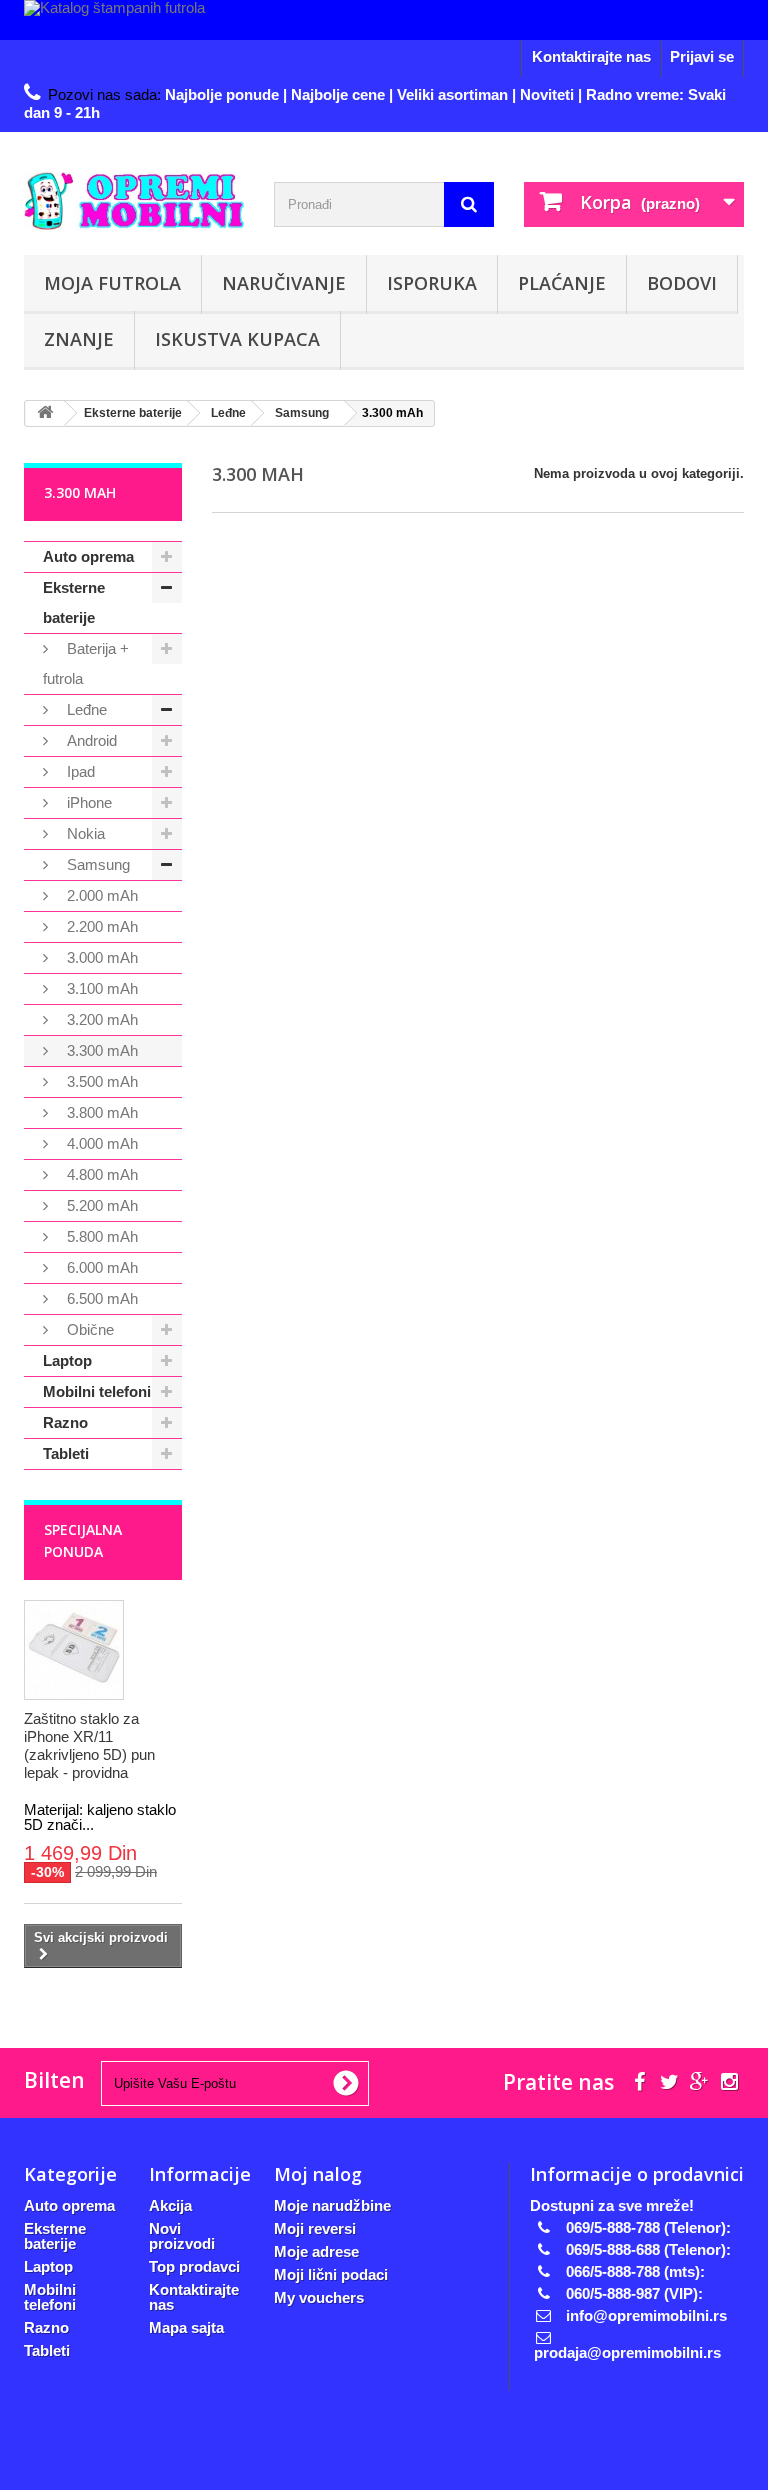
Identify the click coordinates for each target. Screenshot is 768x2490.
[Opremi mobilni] (134, 201)
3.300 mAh (100, 1050)
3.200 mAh (100, 1019)
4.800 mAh (100, 1174)
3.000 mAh (100, 957)
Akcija (170, 2205)
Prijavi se (702, 56)
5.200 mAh (100, 1205)
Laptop (67, 1360)
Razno (65, 1422)
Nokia (84, 833)
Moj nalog (318, 2174)
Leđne (85, 709)
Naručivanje (284, 283)
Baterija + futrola (86, 663)
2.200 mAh (100, 926)
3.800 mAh (100, 1112)
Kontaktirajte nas (591, 56)
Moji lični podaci (331, 2274)
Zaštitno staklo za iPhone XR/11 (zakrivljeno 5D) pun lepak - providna (89, 1745)
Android (90, 740)
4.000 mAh (100, 1143)
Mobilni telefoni (97, 1391)
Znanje (79, 339)
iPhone (87, 802)
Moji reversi (315, 2228)
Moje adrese (316, 2251)
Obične (88, 1329)
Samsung (96, 864)
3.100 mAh (100, 988)
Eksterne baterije (74, 602)
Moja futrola (112, 283)
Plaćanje (562, 283)
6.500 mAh (100, 1298)
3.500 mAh (100, 1081)
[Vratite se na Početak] (45, 413)
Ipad (79, 771)
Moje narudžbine (332, 2205)
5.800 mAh (100, 1236)
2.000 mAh (100, 895)
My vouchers (319, 2297)
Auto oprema (88, 556)
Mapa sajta (186, 2327)
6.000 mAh (100, 1267)
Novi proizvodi (182, 2236)
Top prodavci (194, 2266)
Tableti (66, 1453)
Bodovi (682, 283)
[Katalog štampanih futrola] (384, 20)
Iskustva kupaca (237, 339)
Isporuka (432, 283)
